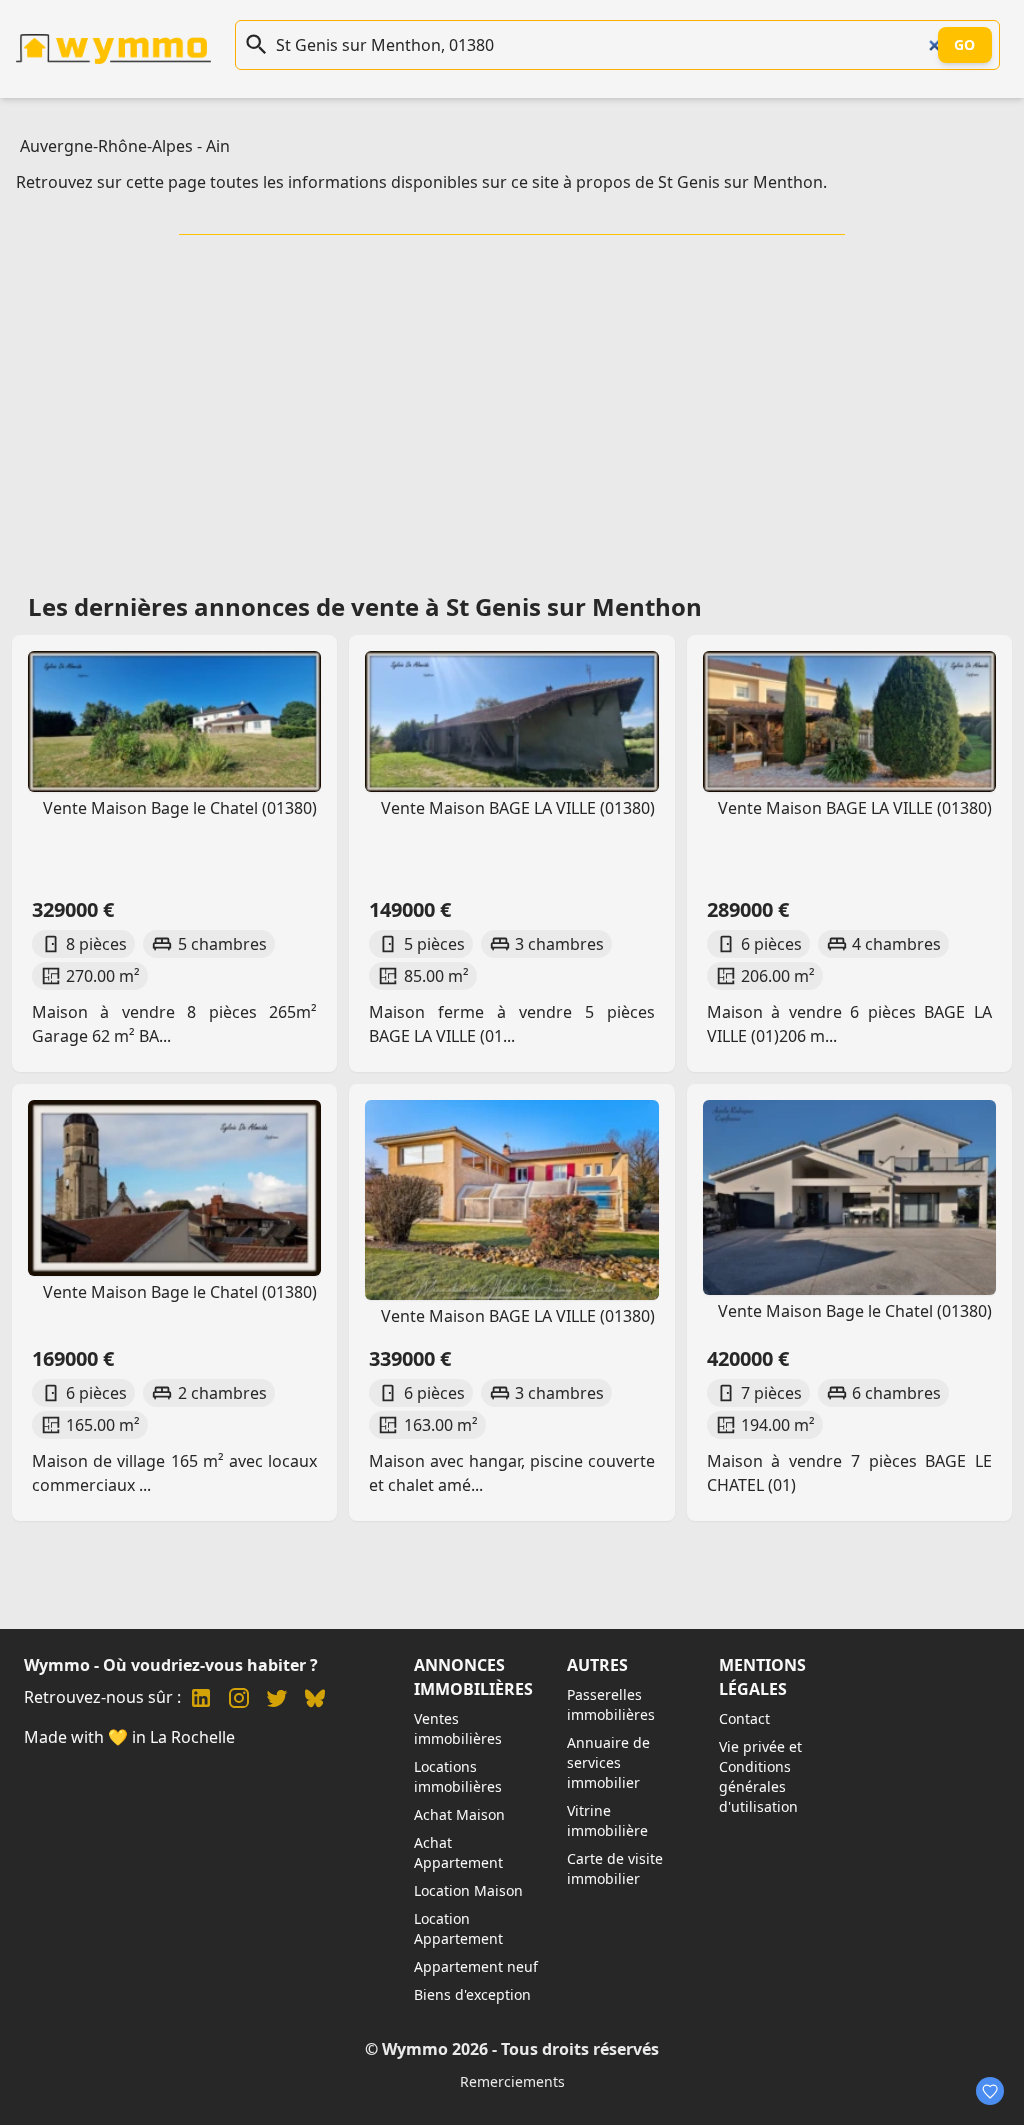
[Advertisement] (516, 407)
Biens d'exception (472, 1994)
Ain (218, 146)
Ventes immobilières (458, 1728)
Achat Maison (459, 1814)
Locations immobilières (458, 1776)
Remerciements (512, 2081)
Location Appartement (458, 1928)
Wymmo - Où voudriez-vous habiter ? (171, 1665)
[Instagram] (239, 1700)
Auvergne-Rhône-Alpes (106, 146)
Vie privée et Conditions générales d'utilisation (760, 1776)
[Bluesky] (315, 1700)
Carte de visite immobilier (615, 1868)
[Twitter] (277, 1700)
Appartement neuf (476, 1966)
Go (965, 44)
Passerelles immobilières (611, 1704)
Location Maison (468, 1890)
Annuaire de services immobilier (608, 1762)
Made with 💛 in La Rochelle (129, 1737)
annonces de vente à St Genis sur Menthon (448, 606)
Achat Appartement (458, 1852)
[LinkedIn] (201, 1700)
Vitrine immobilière (607, 1820)
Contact (744, 1718)
